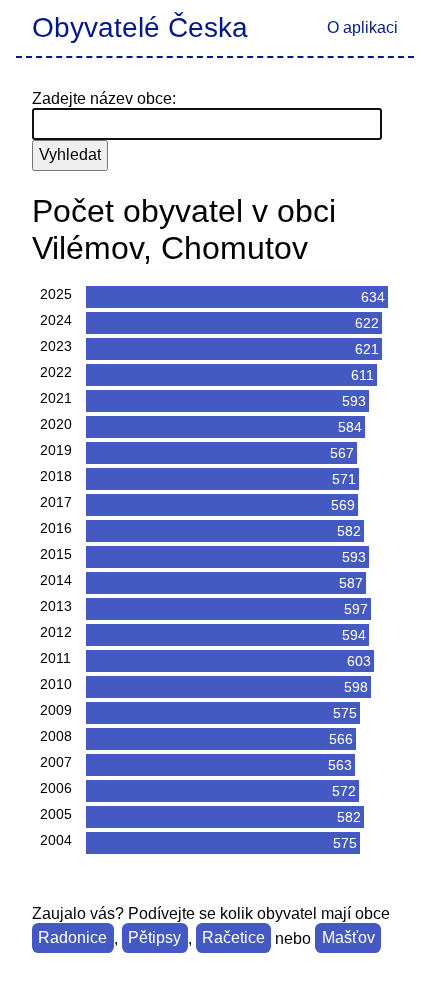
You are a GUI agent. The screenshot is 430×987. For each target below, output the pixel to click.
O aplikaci (362, 27)
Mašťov (348, 938)
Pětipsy (154, 938)
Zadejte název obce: (104, 98)
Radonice (72, 938)
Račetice (233, 938)
